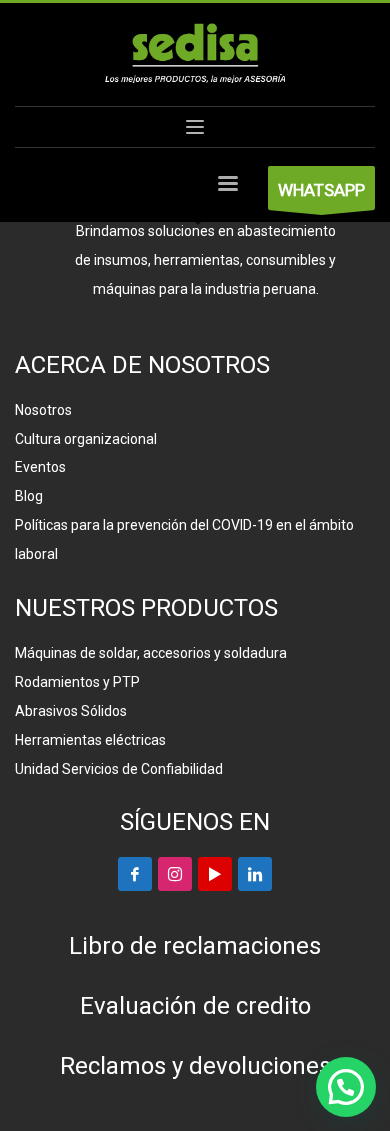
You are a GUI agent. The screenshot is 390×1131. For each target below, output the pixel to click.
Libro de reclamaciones (195, 946)
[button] (346, 1087)
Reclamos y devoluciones (195, 1066)
